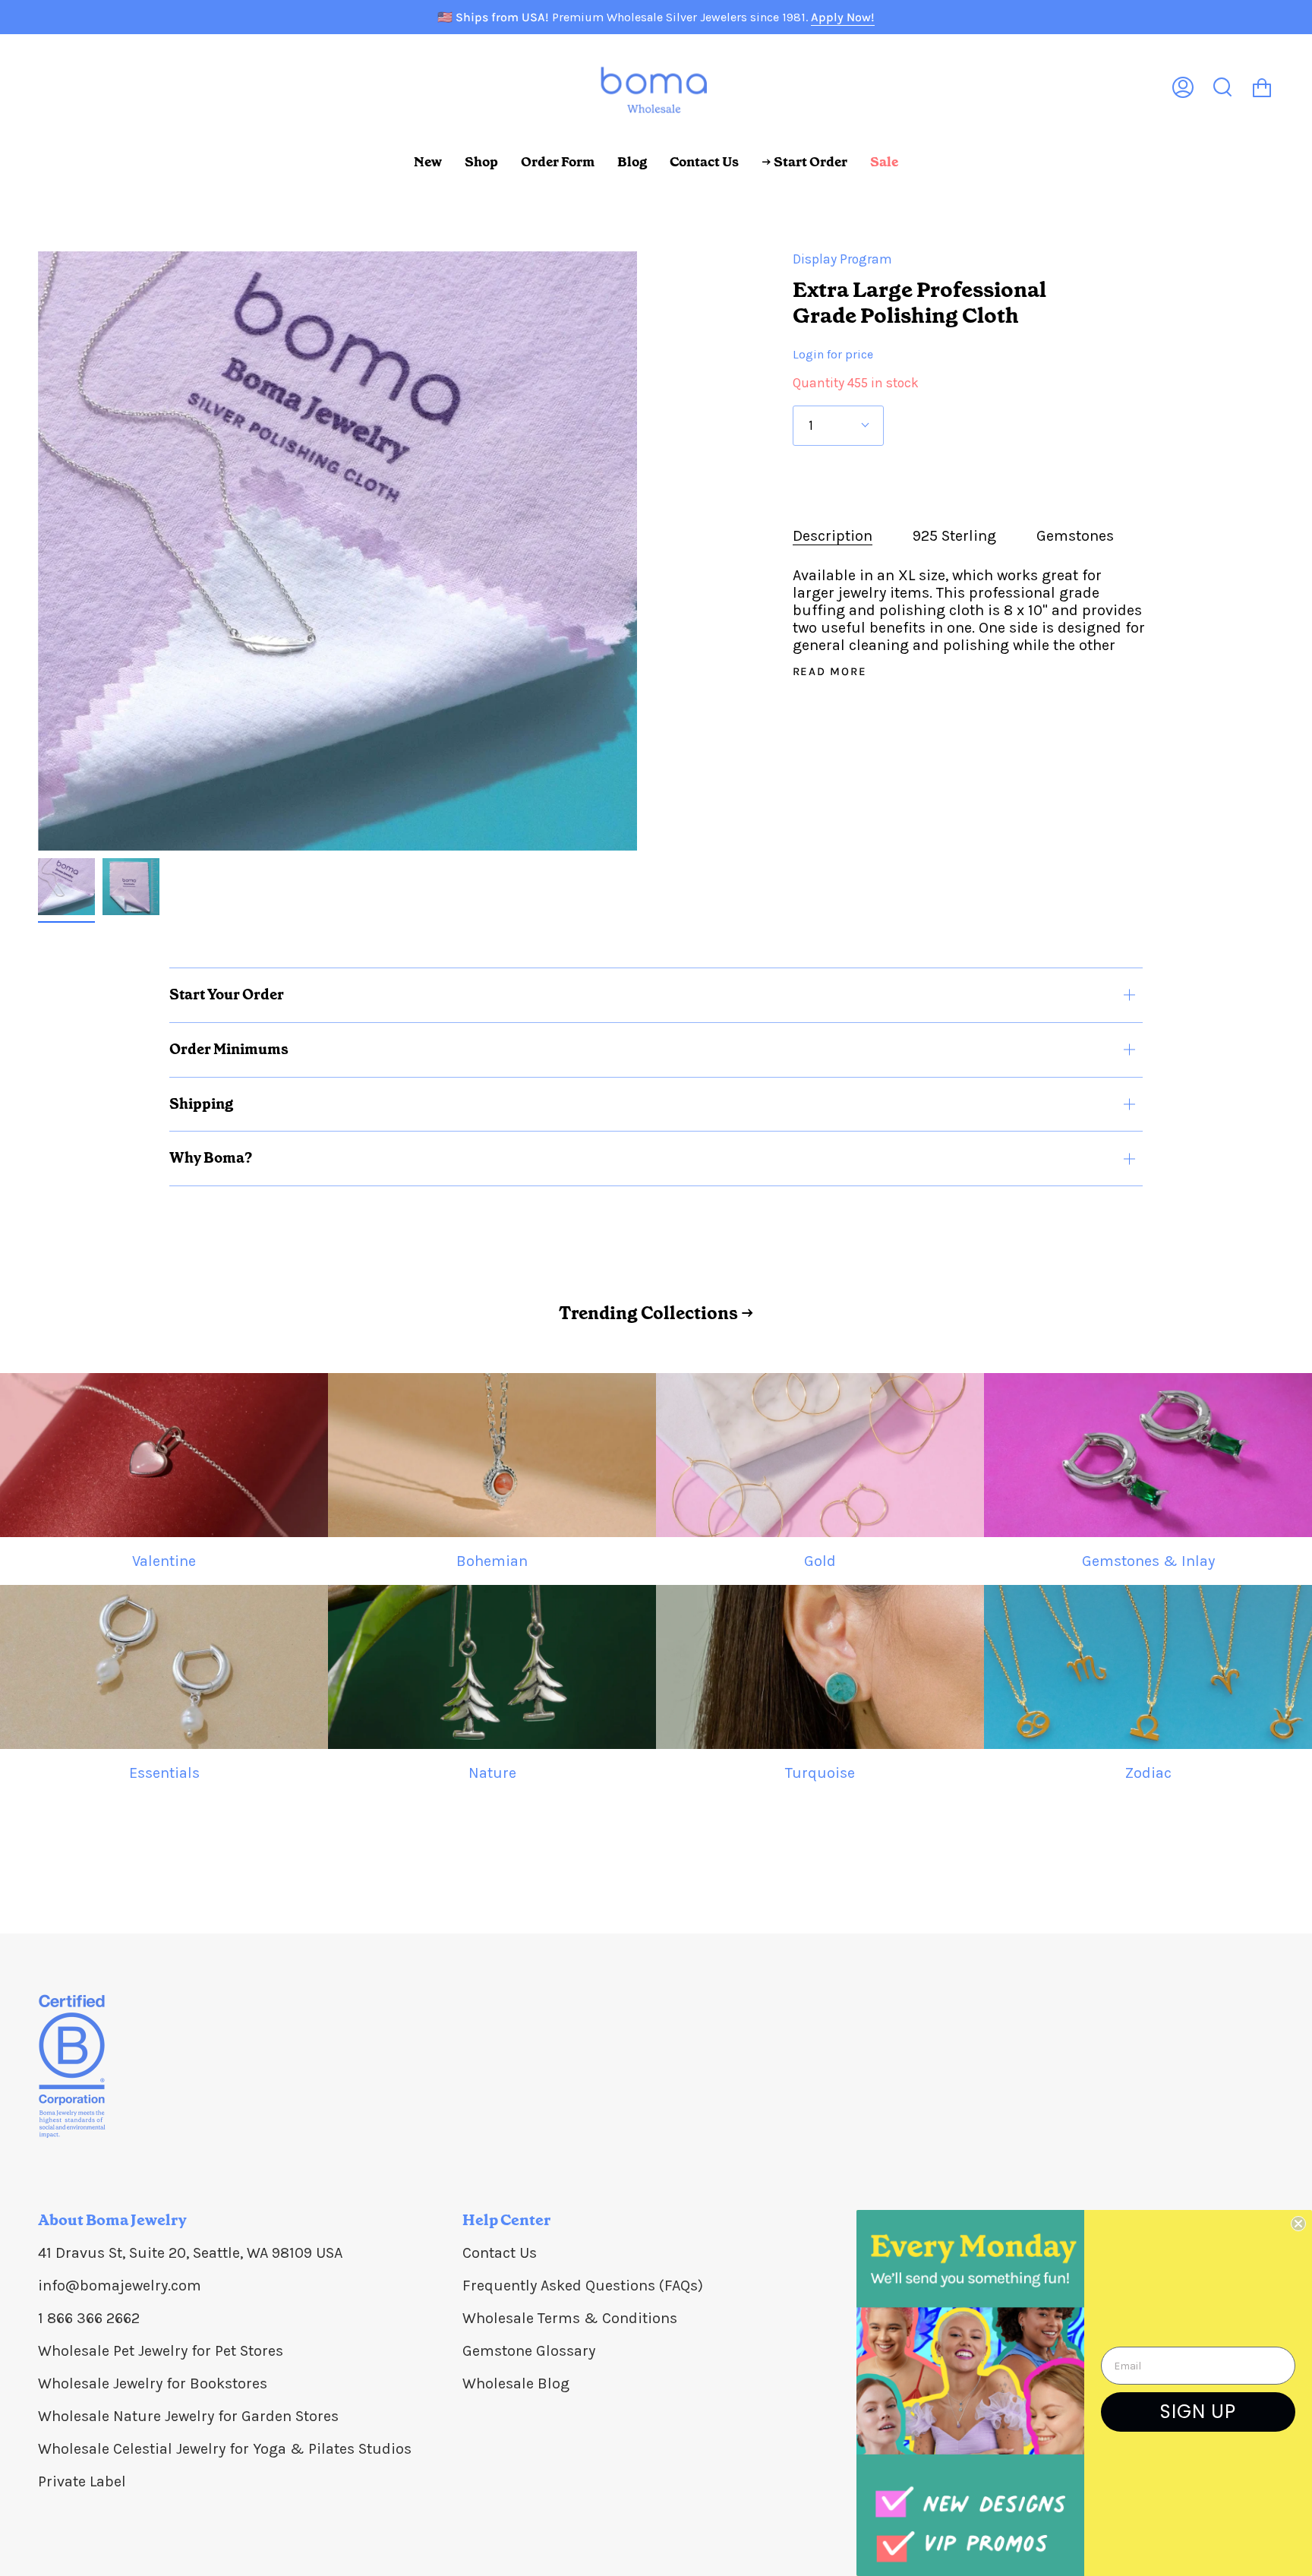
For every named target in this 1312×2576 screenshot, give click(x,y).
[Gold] (820, 1455)
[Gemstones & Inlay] (1148, 1455)
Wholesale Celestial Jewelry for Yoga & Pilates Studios (225, 2449)
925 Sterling (954, 536)
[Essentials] (164, 1667)
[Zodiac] (1148, 1667)
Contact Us (500, 2253)
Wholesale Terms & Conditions (570, 2318)
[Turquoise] (820, 1667)
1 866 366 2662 (89, 2318)
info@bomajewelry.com (120, 2286)
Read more (830, 672)
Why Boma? (211, 1158)
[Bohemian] (492, 1455)
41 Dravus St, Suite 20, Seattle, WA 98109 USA (190, 2253)
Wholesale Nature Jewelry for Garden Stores (188, 2416)
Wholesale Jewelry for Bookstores (153, 2383)
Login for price (833, 354)
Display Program (842, 259)
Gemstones (1075, 536)
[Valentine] (164, 1455)
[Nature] (492, 1667)
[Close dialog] (1298, 2224)
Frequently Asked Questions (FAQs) (583, 2286)
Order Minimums (229, 1049)
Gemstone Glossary (529, 2351)
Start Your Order (227, 994)
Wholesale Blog (516, 2383)
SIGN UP (1198, 2412)
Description (833, 536)
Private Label (82, 2481)
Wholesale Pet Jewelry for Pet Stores (161, 2351)
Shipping (201, 1104)
